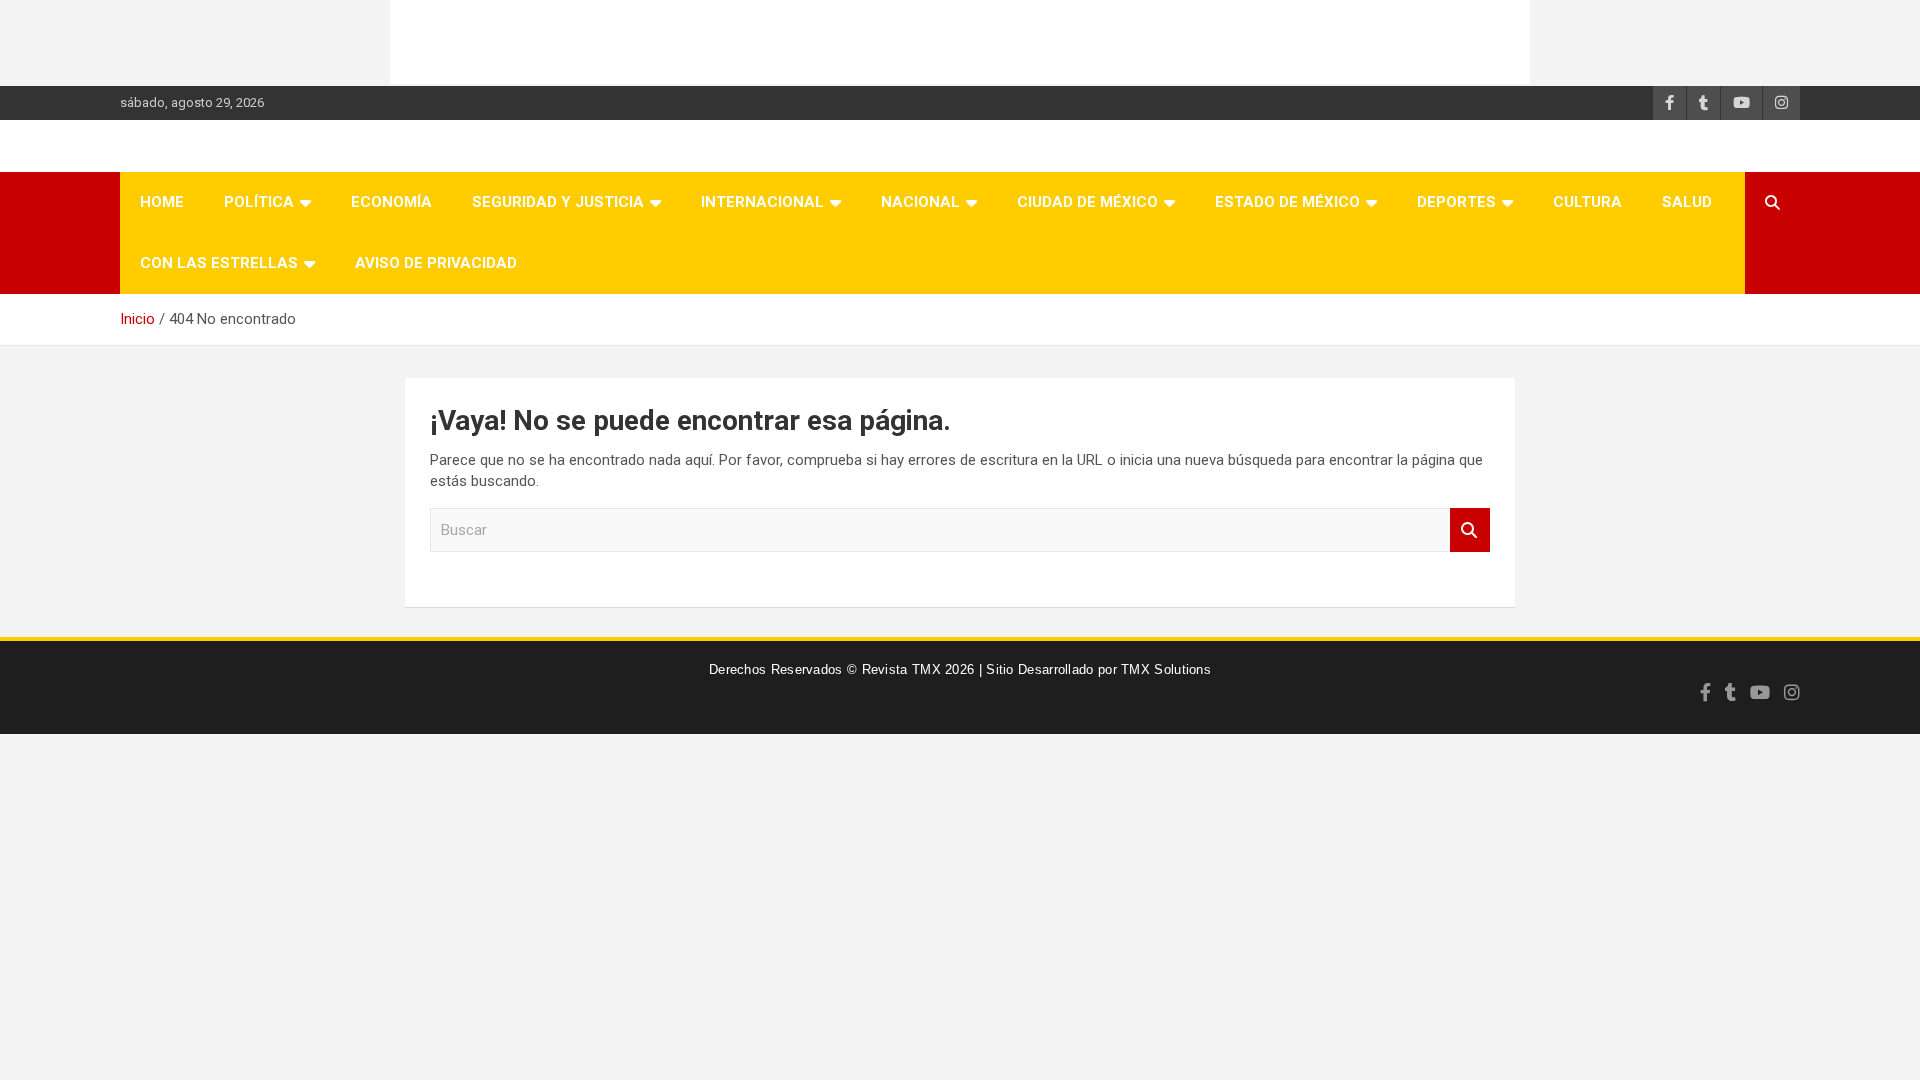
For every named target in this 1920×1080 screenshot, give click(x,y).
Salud (1687, 202)
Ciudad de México (1087, 202)
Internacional (762, 202)
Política (259, 202)
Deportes (1456, 202)
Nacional (920, 202)
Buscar (1470, 530)
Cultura (1587, 202)
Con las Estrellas (219, 263)
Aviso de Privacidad (436, 263)
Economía (391, 202)
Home (162, 202)
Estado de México (1287, 202)
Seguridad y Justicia (558, 202)
